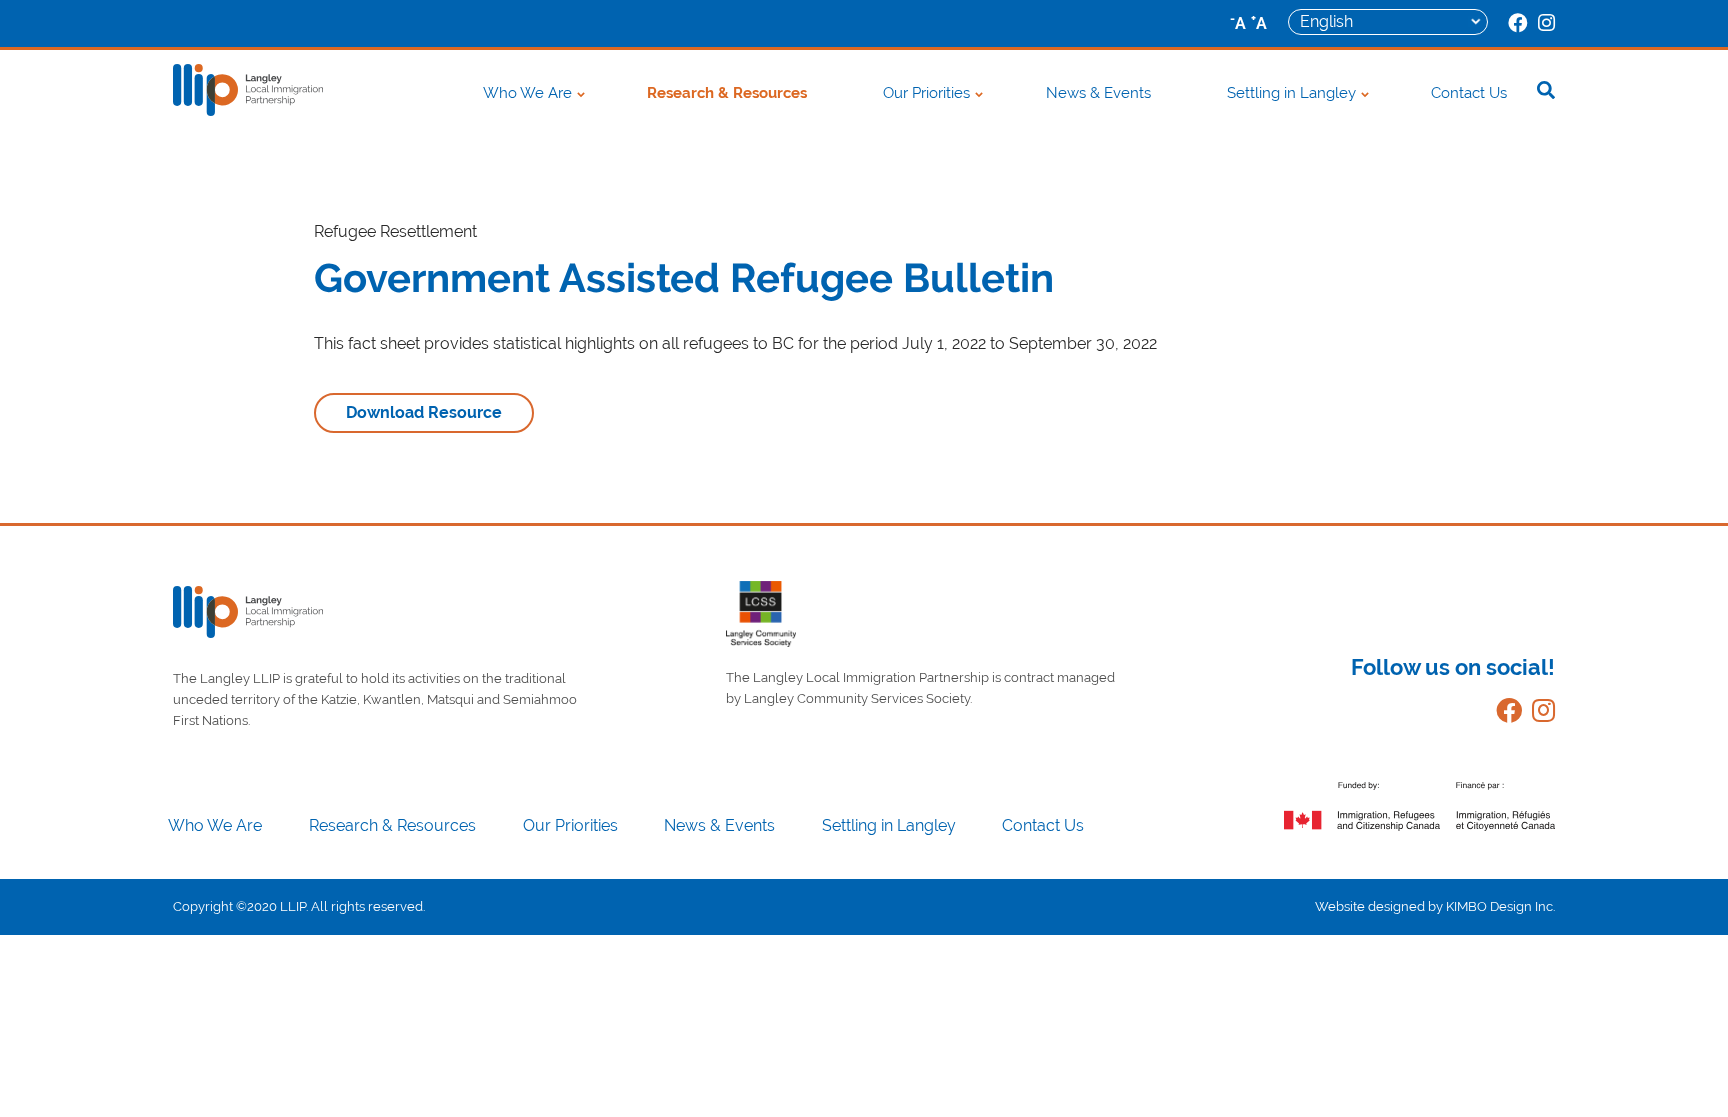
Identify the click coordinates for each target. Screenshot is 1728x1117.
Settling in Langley (1291, 93)
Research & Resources (727, 93)
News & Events (1098, 93)
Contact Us (1469, 93)
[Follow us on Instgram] (1538, 714)
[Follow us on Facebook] (1504, 714)
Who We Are (527, 93)
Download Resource (424, 412)
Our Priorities (926, 93)
